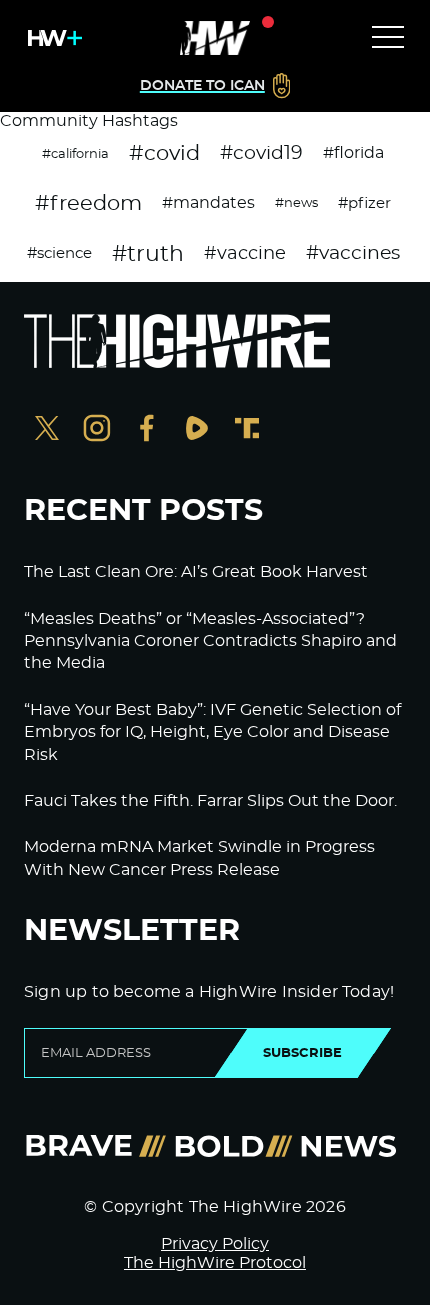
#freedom (88, 203)
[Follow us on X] (47, 430)
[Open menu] (388, 38)
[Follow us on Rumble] (197, 430)
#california (75, 154)
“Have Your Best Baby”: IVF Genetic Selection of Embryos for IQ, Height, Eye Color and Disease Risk (212, 732)
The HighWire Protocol (215, 1263)
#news (296, 203)
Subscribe (302, 1053)
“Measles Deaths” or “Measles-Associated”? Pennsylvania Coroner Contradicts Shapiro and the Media (210, 641)
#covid (164, 153)
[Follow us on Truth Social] (247, 430)
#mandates (208, 203)
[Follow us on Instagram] (97, 430)
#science (59, 253)
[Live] (215, 38)
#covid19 (261, 153)
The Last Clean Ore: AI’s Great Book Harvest (196, 572)
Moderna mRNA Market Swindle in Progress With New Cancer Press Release (199, 858)
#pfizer (364, 203)
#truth (148, 254)
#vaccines (353, 253)
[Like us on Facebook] (147, 430)
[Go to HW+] (51, 38)
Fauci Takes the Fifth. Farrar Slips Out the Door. (210, 801)
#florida (353, 153)
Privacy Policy (215, 1244)
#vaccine (245, 254)
